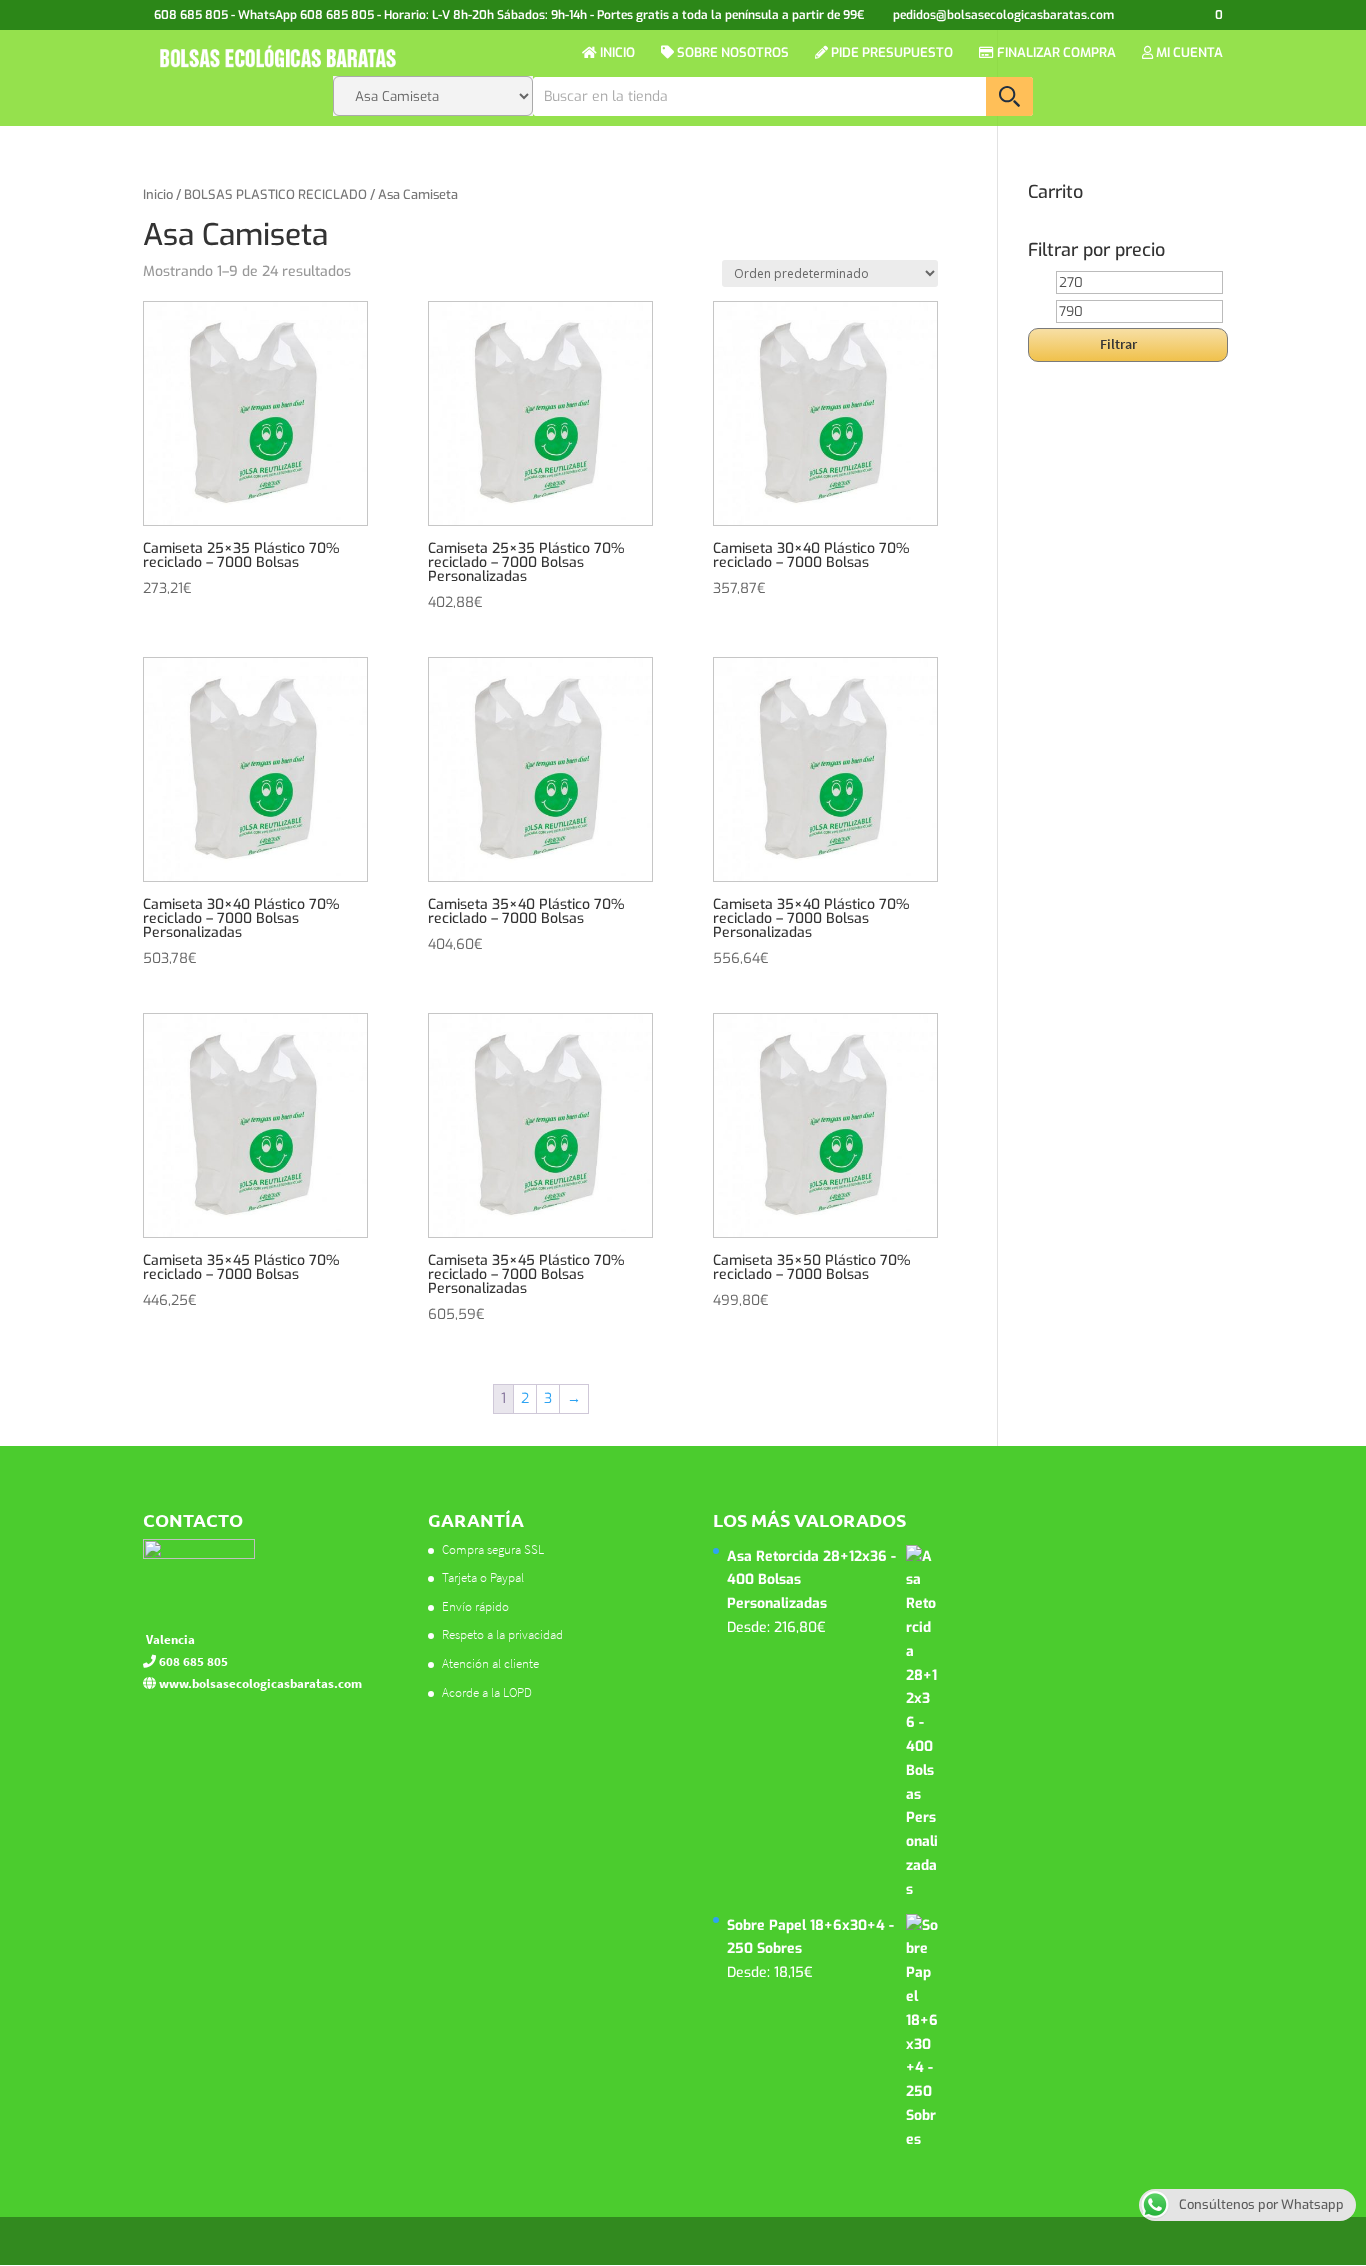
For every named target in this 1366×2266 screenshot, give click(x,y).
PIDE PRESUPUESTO (890, 53)
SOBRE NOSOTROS (731, 53)
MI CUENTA (1188, 53)
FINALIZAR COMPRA (1055, 53)
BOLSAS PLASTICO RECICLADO (275, 194)
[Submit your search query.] (1009, 96)
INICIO (616, 53)
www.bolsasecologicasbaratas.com (259, 1683)
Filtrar (1118, 344)
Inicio (158, 194)
